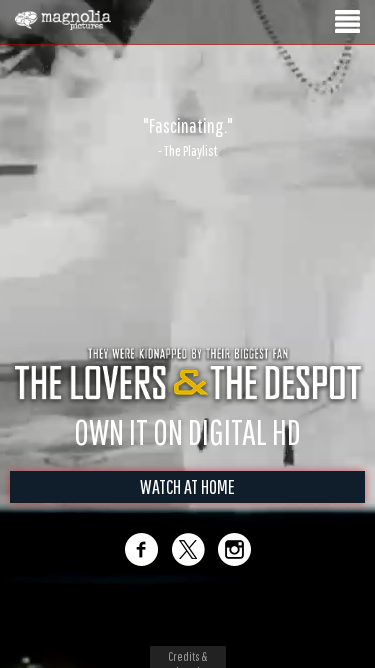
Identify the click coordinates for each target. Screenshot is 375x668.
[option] (187, 137)
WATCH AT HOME (187, 486)
